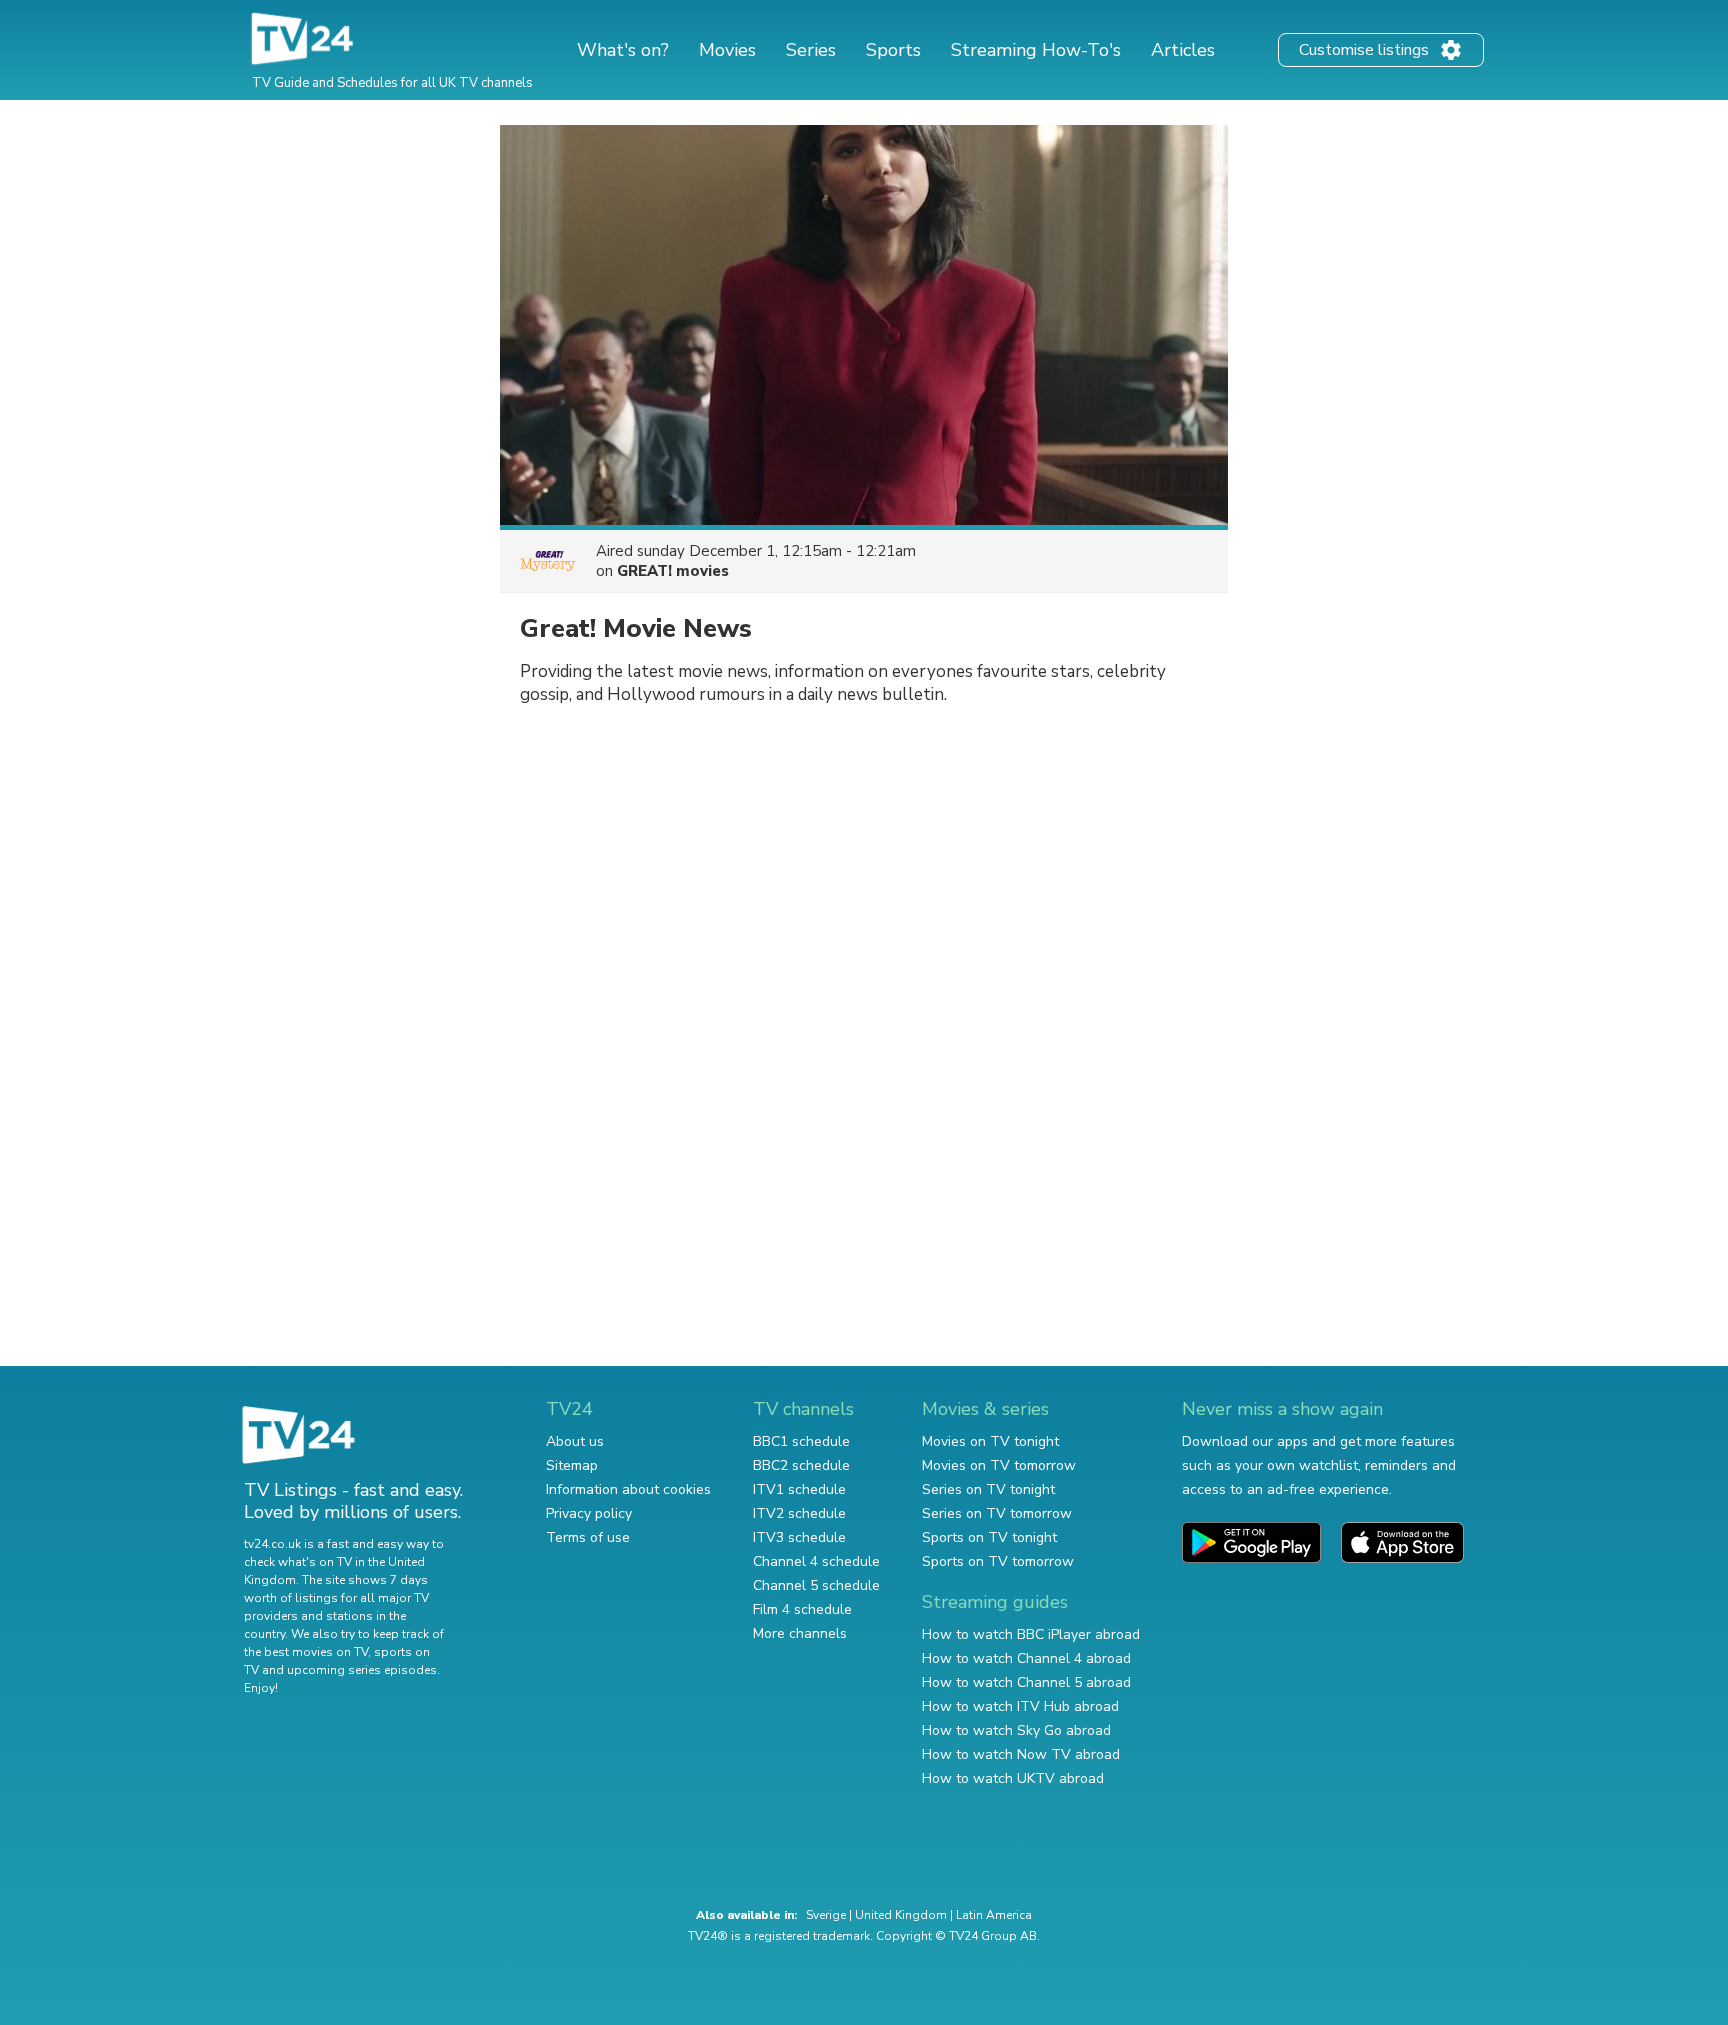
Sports (893, 50)
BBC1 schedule (801, 1441)
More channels (800, 1633)
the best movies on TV (306, 1652)
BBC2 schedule (801, 1465)
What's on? (623, 50)
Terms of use (588, 1537)
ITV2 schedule (799, 1513)
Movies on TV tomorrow (999, 1465)
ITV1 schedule (799, 1489)
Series (811, 50)
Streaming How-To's (1036, 50)
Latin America (994, 1915)
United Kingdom (901, 1915)
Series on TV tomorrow (997, 1513)
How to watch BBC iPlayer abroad (1031, 1634)
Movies (727, 50)
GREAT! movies (673, 571)
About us (575, 1441)
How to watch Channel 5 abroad (1026, 1682)
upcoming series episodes (362, 1670)
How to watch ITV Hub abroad (1020, 1706)
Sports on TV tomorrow (998, 1561)
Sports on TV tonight (989, 1537)
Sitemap (572, 1465)
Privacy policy (589, 1513)
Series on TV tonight (988, 1489)
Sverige (826, 1915)
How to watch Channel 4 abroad (1026, 1658)
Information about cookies (628, 1489)
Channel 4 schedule (816, 1561)
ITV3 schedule (799, 1537)
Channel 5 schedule (816, 1585)
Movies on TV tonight (990, 1441)
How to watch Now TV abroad (1021, 1754)
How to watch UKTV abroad (1013, 1778)
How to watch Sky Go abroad (1016, 1730)
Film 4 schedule (802, 1609)
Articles (1183, 50)
